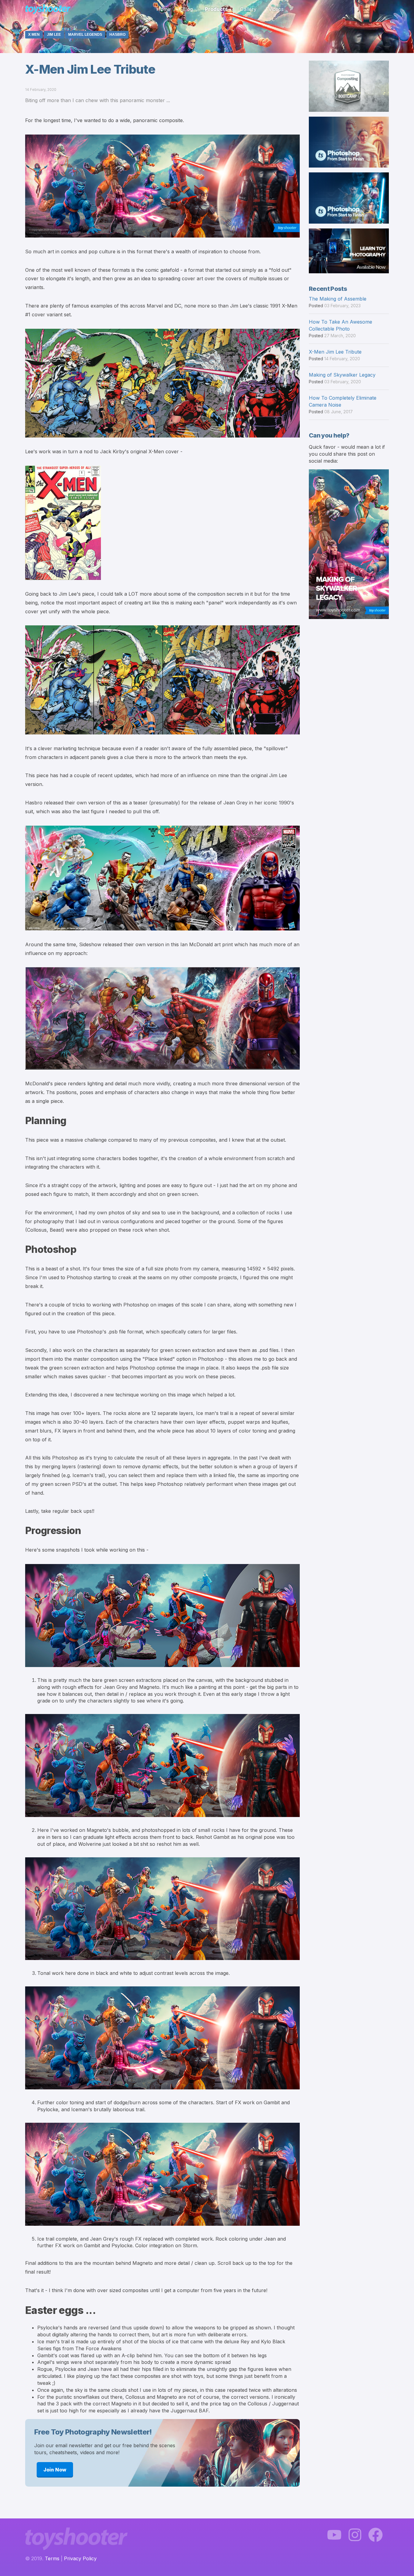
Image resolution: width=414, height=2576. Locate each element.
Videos (276, 9)
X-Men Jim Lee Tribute (335, 352)
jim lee (54, 35)
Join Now (55, 2470)
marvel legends (85, 35)
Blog (188, 9)
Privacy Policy (80, 2558)
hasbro (117, 35)
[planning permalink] (22, 1121)
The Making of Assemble (338, 299)
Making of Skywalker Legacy (342, 375)
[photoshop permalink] (22, 1249)
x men (34, 35)
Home (163, 9)
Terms (52, 2558)
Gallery (248, 9)
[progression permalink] (22, 1531)
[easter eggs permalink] (22, 2310)
